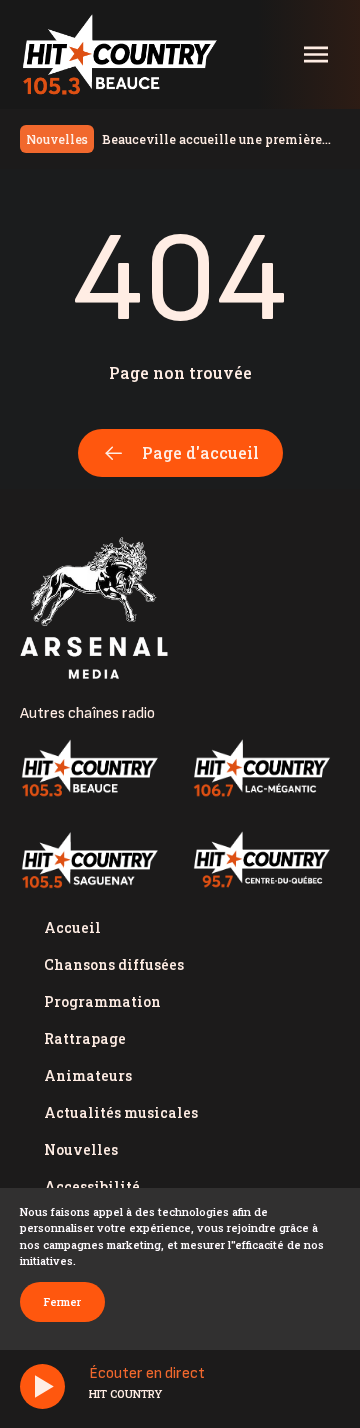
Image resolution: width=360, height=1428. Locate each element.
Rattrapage (85, 1038)
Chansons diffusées (114, 964)
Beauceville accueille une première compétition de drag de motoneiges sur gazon (214, 140)
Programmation (102, 1001)
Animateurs (88, 1075)
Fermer (62, 1301)
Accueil (72, 927)
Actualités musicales (121, 1112)
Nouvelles (81, 1149)
